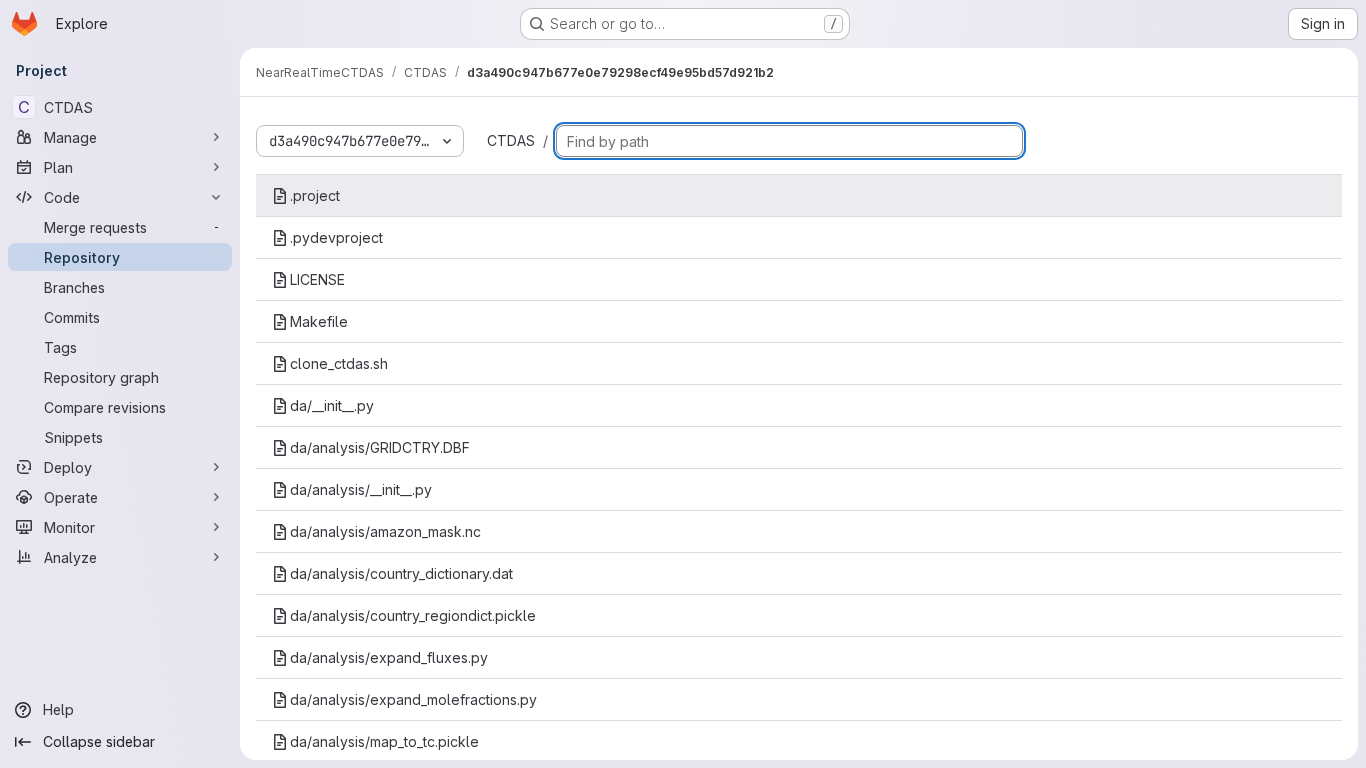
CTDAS (511, 140)
